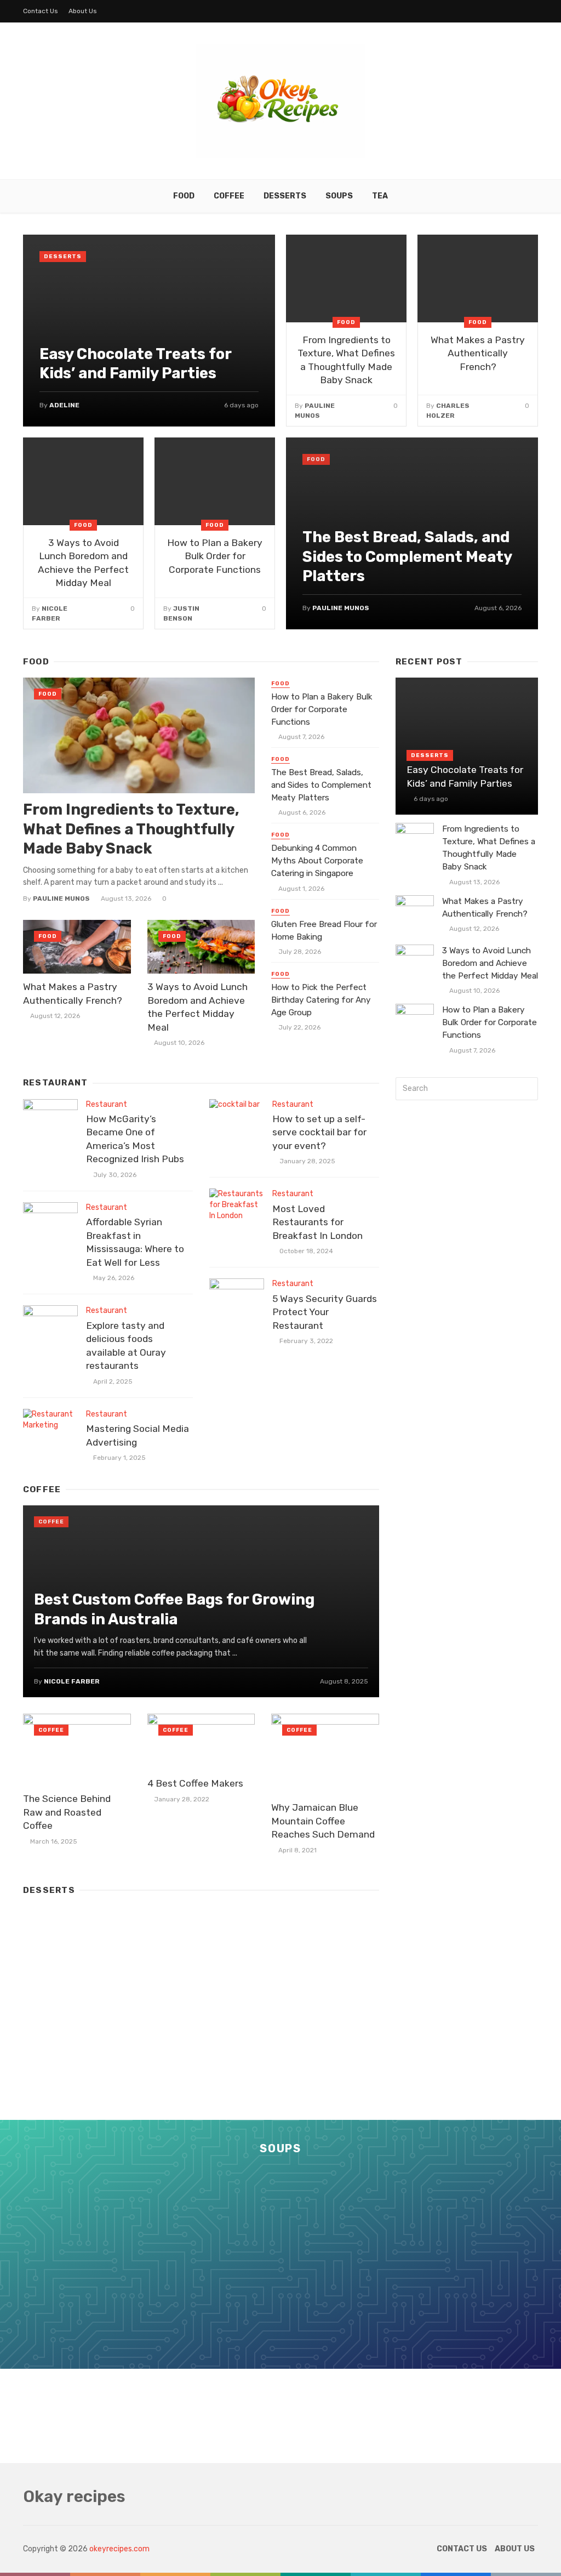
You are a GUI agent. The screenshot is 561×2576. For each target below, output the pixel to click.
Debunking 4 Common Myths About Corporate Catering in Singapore (317, 861)
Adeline (64, 405)
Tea (380, 196)
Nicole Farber (72, 1681)
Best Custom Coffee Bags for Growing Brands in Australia (174, 1609)
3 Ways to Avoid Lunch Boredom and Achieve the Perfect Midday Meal (83, 563)
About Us (83, 11)
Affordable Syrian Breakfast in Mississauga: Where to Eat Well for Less (135, 1242)
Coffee (229, 196)
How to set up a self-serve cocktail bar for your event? (319, 1132)
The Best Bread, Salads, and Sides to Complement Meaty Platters (407, 556)
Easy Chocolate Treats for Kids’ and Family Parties (135, 364)
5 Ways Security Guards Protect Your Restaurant (325, 1312)
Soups (339, 196)
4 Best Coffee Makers (195, 1783)
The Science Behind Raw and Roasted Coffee (67, 1812)
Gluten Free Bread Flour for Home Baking (324, 931)
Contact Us (41, 11)
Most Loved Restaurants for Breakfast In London (317, 1222)
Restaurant (107, 1104)
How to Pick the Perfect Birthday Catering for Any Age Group (321, 1000)
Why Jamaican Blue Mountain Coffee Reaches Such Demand (323, 1821)
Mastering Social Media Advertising (138, 1435)
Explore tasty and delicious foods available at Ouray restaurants (126, 1346)
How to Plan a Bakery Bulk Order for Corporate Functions (215, 556)
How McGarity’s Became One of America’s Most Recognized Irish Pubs (135, 1139)
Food (184, 196)
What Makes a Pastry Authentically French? (478, 353)
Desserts (285, 196)
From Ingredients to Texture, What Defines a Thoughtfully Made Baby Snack (346, 360)
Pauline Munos (341, 608)
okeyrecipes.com (119, 2549)
